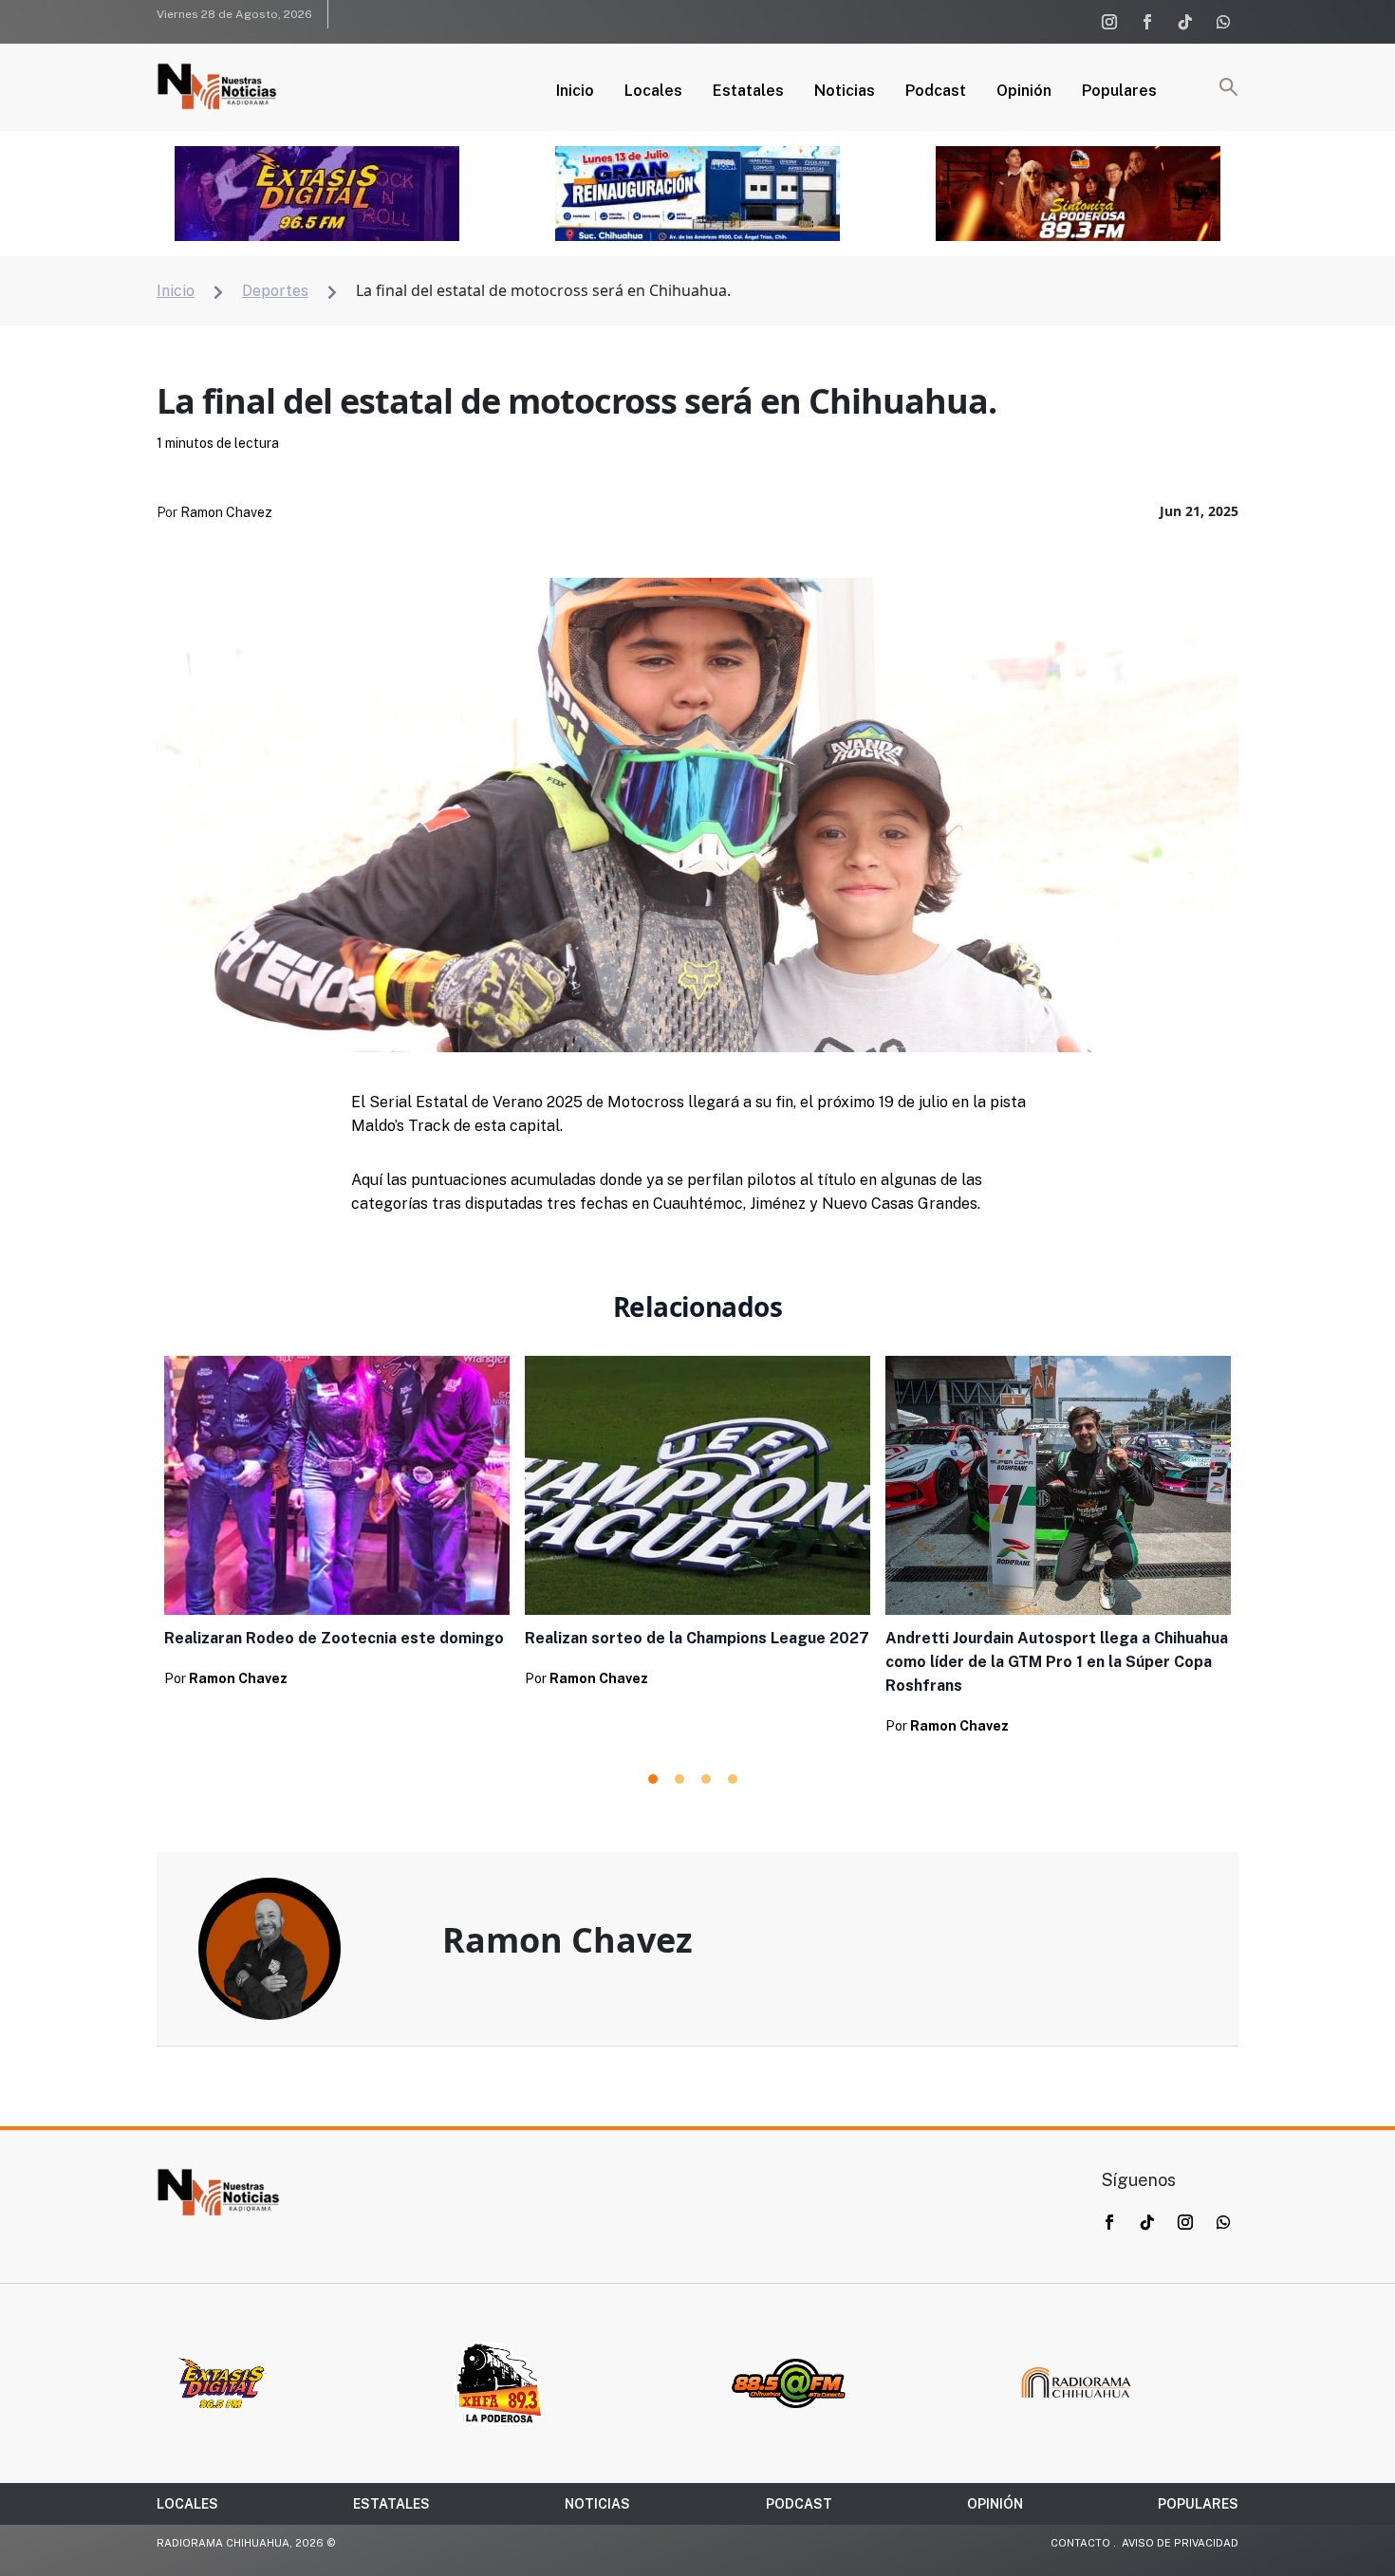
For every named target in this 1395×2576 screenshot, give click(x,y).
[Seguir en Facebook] (1147, 22)
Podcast (936, 92)
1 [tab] (653, 1779)
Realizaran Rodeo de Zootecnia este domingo (334, 1638)
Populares (1119, 92)
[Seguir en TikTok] (1185, 22)
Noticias (845, 92)
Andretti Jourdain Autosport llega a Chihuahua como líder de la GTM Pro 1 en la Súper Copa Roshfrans (1057, 1662)
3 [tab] (706, 1779)
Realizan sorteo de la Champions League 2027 (697, 1638)
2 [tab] (679, 1779)
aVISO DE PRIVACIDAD (1180, 2543)
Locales (653, 92)
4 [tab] (733, 1779)
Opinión (1024, 92)
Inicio (575, 92)
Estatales (748, 92)
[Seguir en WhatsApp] (1223, 22)
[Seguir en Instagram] (1109, 22)
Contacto (1080, 2543)
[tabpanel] (337, 1527)
